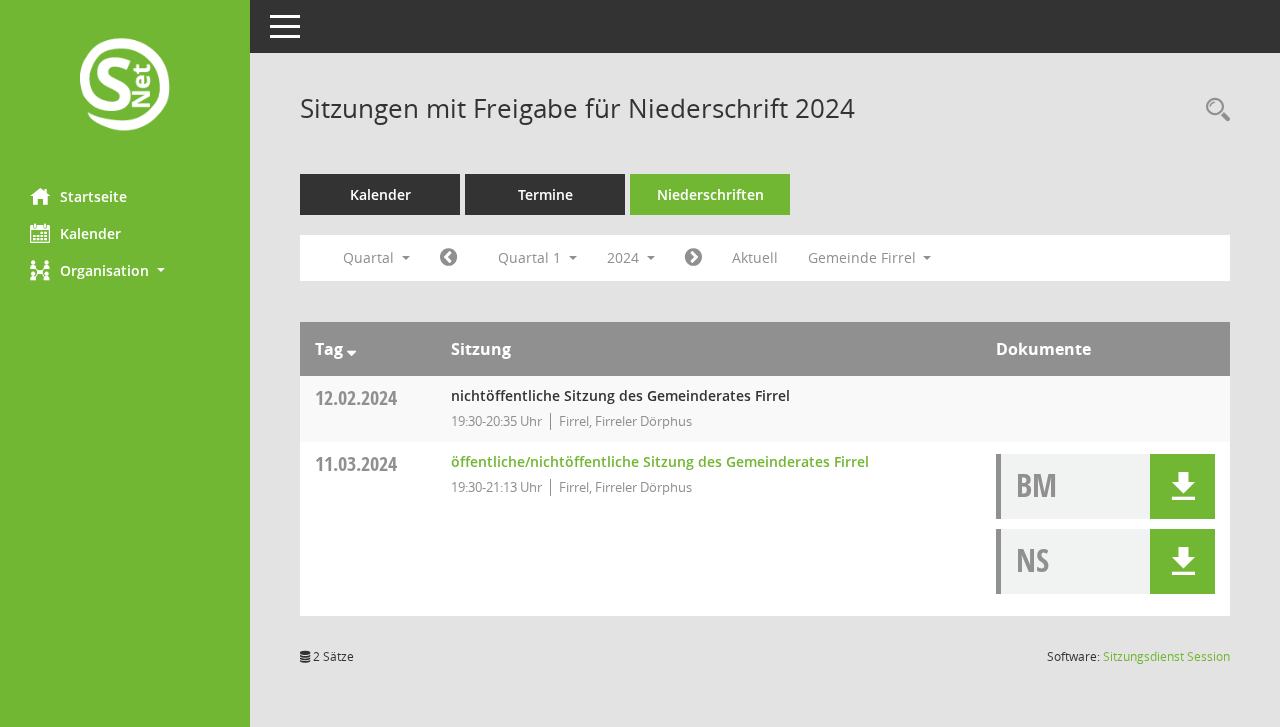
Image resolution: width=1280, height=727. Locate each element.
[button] (125, 270)
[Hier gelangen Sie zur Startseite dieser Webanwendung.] (125, 86)
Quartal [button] (370, 257)
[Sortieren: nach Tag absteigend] (351, 349)
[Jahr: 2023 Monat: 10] (448, 258)
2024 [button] (625, 257)
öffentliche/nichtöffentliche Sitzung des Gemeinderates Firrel (660, 461)
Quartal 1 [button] (531, 257)
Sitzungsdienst (1166, 656)
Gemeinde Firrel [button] (864, 257)
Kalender (90, 233)
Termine (545, 194)
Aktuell (755, 257)
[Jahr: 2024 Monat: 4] (693, 258)
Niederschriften (710, 194)
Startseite (93, 196)
